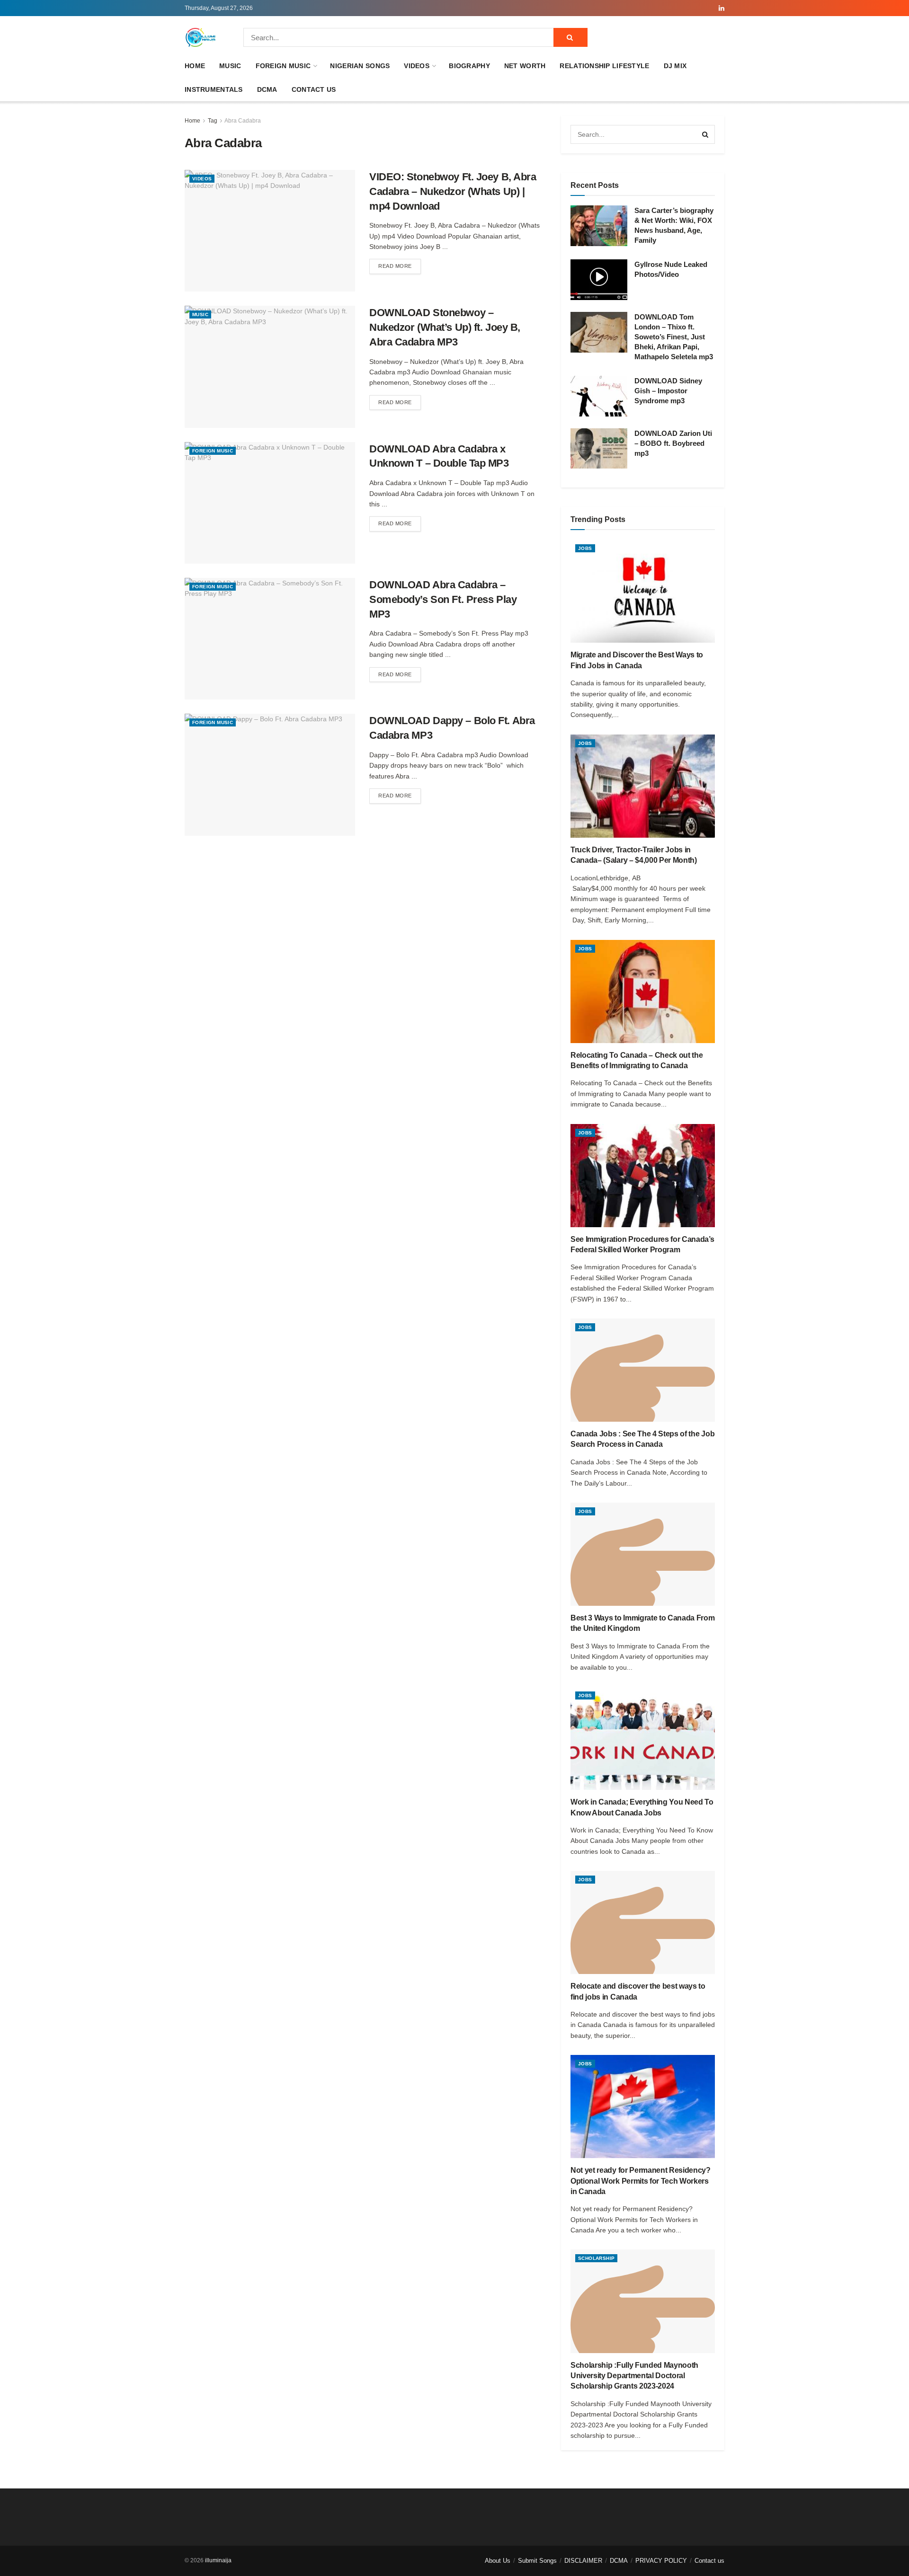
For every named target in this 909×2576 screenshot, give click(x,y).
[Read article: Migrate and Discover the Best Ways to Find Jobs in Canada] (643, 591)
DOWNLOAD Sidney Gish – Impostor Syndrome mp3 (668, 391)
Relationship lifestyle (604, 66)
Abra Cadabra (243, 121)
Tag (213, 121)
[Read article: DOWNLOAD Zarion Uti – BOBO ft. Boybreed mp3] (599, 449)
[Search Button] (570, 37)
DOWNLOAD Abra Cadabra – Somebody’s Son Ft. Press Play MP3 (443, 599)
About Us (498, 2561)
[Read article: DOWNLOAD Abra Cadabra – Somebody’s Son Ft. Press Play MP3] (270, 639)
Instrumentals (214, 89)
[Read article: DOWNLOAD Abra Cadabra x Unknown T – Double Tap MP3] (270, 503)
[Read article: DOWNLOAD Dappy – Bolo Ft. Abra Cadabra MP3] (270, 775)
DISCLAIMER (583, 2561)
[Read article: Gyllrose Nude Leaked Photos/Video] (599, 280)
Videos (417, 66)
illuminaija (218, 2560)
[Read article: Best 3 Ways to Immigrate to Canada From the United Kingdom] (643, 1554)
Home (195, 66)
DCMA (267, 89)
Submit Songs (537, 2561)
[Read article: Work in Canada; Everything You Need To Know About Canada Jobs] (643, 1738)
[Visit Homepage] (201, 37)
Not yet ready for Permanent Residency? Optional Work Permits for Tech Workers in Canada (641, 2181)
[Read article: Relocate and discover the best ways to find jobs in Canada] (643, 1922)
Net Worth (525, 66)
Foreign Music (283, 66)
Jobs (585, 548)
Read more (400, 266)
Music (230, 66)
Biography (469, 66)
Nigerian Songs (360, 66)
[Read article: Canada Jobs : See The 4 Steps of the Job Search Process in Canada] (643, 1370)
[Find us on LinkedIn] (722, 8)
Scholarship (596, 2258)
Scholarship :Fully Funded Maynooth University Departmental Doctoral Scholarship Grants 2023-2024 (634, 2376)
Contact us (314, 89)
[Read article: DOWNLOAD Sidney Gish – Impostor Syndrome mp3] (599, 396)
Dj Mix (675, 66)
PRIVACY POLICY (661, 2561)
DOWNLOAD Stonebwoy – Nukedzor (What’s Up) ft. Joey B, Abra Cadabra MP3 (445, 327)
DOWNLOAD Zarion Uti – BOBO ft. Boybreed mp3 (673, 443)
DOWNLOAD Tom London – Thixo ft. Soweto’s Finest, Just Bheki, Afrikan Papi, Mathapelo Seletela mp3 (674, 337)
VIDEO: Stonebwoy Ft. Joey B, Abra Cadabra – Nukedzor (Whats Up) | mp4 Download (453, 191)
